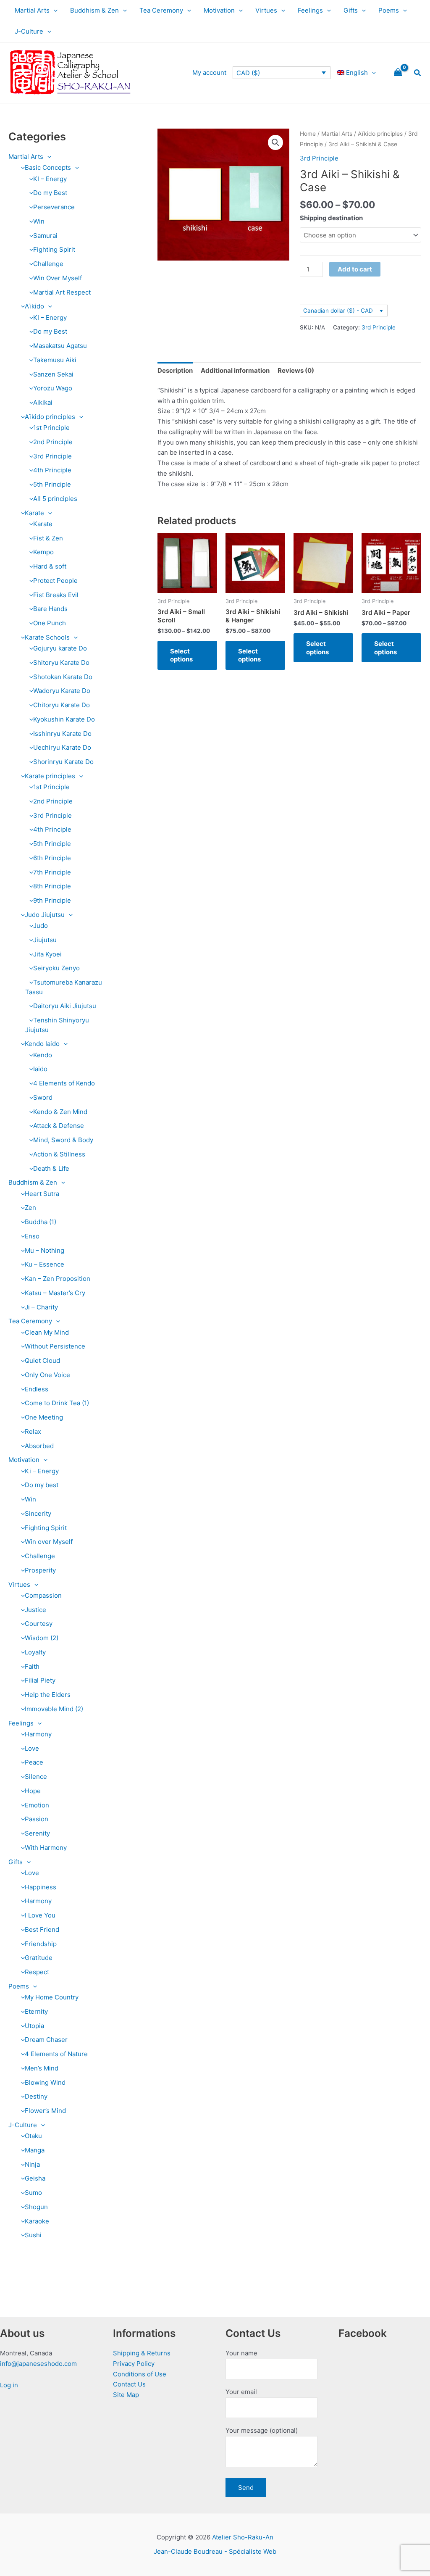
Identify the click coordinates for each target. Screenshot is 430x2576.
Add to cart (355, 269)
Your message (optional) (262, 2430)
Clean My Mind (47, 1332)
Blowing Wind (45, 2082)
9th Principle (52, 900)
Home (308, 134)
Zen (30, 1208)
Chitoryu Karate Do (62, 705)
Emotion (37, 1805)
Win (39, 221)
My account (209, 72)
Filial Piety (40, 1680)
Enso (32, 1236)
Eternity (36, 2011)
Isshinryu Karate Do (62, 734)
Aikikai (43, 402)
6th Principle (52, 858)
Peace (34, 1762)
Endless (37, 1389)
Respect (37, 1972)
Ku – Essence (45, 1264)
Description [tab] (175, 370)
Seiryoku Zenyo (56, 968)
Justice (35, 1610)
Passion (37, 1819)
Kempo (43, 552)
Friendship (41, 1944)
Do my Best (50, 193)
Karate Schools (47, 637)
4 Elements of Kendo (64, 1083)
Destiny (36, 2096)
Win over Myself (49, 1542)
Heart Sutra (42, 1194)
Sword (43, 1097)
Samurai (45, 236)
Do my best (42, 1485)
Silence (36, 1777)
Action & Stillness (59, 1154)
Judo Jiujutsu (45, 915)
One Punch (50, 623)
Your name (241, 2353)
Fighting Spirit (54, 249)
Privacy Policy (134, 2364)
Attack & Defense (59, 1126)
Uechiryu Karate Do (62, 747)
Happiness (41, 1887)
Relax (33, 1432)
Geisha (35, 2178)
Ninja (32, 2164)
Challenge (48, 264)
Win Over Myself (58, 278)
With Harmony (46, 1848)
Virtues (266, 10)
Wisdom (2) (42, 1638)
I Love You (40, 1915)
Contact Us (129, 2384)
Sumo (33, 2193)
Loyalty (35, 1652)
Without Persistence (55, 1346)
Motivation (219, 10)
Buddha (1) (41, 1222)
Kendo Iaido (42, 1044)
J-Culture (29, 31)
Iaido (40, 1069)
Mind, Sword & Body (63, 1140)
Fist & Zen (48, 538)
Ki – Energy (42, 1471)
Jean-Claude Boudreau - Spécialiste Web (215, 2551)
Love (32, 1748)
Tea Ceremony (161, 10)
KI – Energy (50, 179)
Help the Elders (48, 1695)
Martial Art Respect (62, 292)
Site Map (126, 2395)
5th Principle (52, 484)
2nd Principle (53, 442)
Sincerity (38, 1513)
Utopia (34, 2026)
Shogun (36, 2207)
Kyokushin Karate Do (64, 719)
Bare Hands (50, 609)
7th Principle (52, 872)
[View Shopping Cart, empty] (398, 73)
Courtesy (39, 1624)
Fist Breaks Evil (56, 595)
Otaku (33, 2136)
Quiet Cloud (42, 1360)
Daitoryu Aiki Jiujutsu (65, 1006)
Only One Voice (47, 1375)
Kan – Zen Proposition (58, 1279)
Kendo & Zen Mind (60, 1112)
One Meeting (44, 1417)
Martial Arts (32, 10)
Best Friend (42, 1929)
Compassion (43, 1595)
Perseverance (54, 207)
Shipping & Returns (142, 2353)
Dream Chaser (46, 2040)
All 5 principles (55, 499)
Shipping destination (331, 218)
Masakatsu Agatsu (60, 346)
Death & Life (51, 1168)
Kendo (43, 1055)
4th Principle (52, 470)
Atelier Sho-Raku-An (243, 2537)
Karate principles (50, 776)
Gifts (351, 10)
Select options (181, 655)
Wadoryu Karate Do (62, 691)
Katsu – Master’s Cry (55, 1293)
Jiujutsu (45, 940)
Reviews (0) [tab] (296, 370)
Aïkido (34, 306)
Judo (41, 926)
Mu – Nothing (45, 1250)
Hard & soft (50, 566)
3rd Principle (52, 456)
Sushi (33, 2235)
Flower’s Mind (45, 2111)
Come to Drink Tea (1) (57, 1403)
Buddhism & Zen (94, 10)
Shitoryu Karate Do (61, 662)
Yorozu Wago (53, 388)
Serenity (37, 1833)
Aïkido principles (50, 417)
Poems (389, 10)
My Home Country (52, 1997)
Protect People (55, 581)
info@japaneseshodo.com (38, 2364)
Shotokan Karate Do (63, 677)
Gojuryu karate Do (60, 648)
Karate (34, 513)
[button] (54, 11)
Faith (32, 1666)
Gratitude (39, 1958)
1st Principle (51, 428)
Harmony (38, 1734)
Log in (9, 2385)
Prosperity (40, 1570)
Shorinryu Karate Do (63, 762)
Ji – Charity (41, 1307)
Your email (241, 2392)
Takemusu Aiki (55, 360)
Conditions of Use (140, 2374)
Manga (35, 2150)
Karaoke (37, 2221)
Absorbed (39, 1446)
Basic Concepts (48, 167)
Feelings (310, 10)
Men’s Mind (42, 2068)
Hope (33, 1791)
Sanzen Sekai (53, 374)
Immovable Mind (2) (54, 1709)
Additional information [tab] (235, 370)
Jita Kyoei (47, 954)
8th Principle (52, 886)
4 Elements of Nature (56, 2054)
